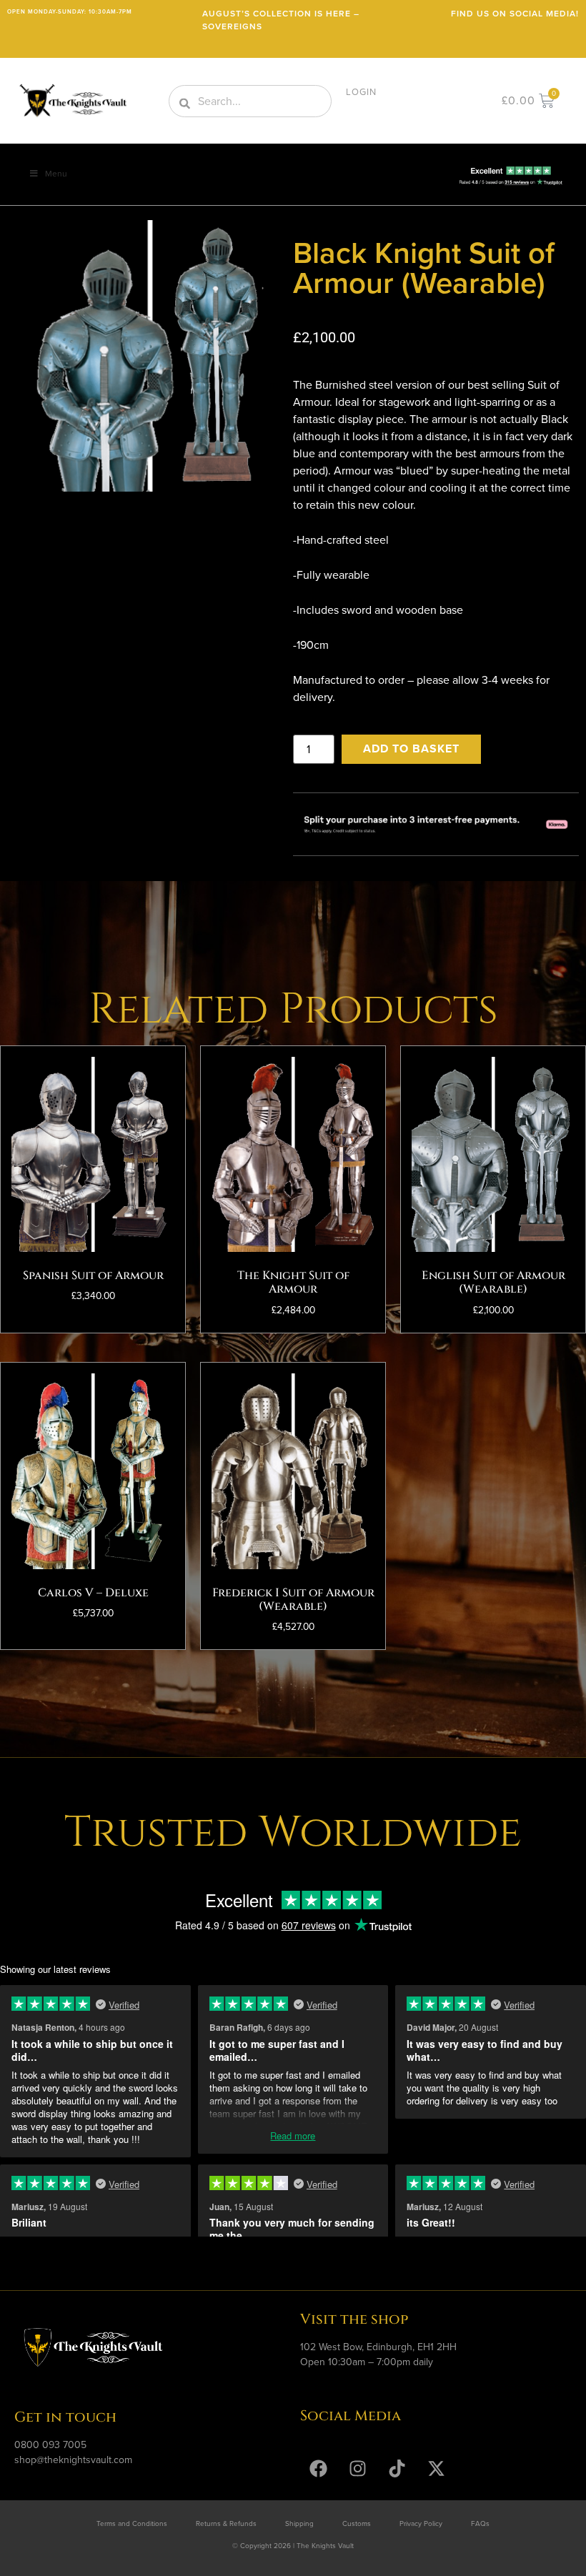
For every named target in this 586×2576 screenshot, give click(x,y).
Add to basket (411, 749)
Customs (357, 2523)
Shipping (299, 2523)
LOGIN (361, 92)
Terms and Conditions (132, 2523)
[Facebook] (318, 2468)
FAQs (480, 2523)
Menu (56, 174)
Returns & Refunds (226, 2523)
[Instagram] (357, 2468)
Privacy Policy (421, 2523)
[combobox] (250, 101)
